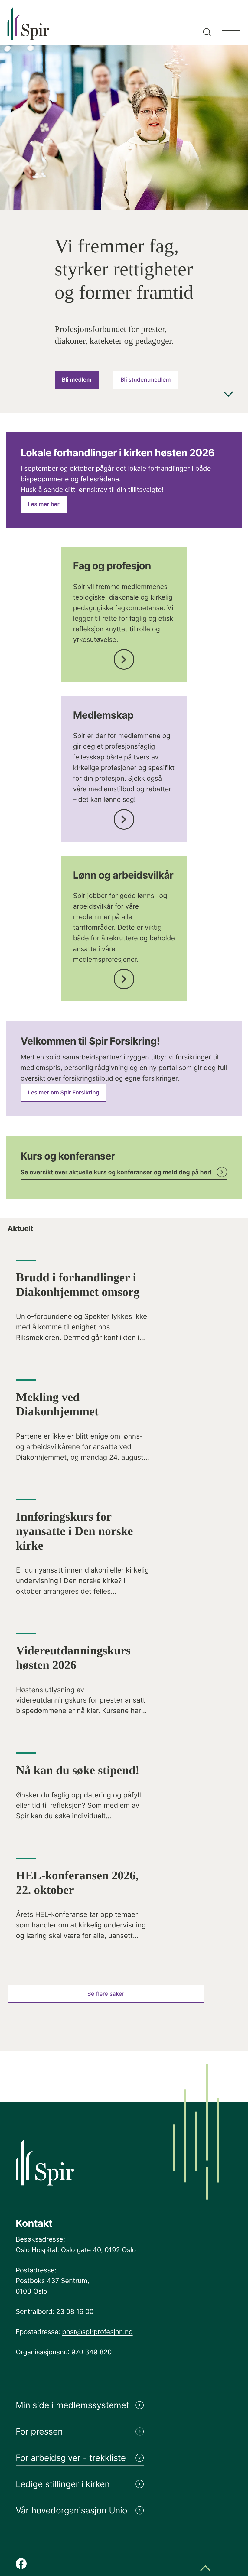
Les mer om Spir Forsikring (64, 1093)
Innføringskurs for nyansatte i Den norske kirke (75, 1531)
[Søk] (206, 23)
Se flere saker (106, 1994)
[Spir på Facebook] (21, 2564)
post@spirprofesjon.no (97, 2332)
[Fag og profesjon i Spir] (124, 657)
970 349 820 (92, 2352)
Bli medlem (77, 380)
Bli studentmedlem (145, 380)
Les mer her (44, 504)
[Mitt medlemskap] (124, 817)
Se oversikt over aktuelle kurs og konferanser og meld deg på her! (116, 1172)
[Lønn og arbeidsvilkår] (124, 977)
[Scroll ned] (228, 395)
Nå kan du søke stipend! (78, 1770)
